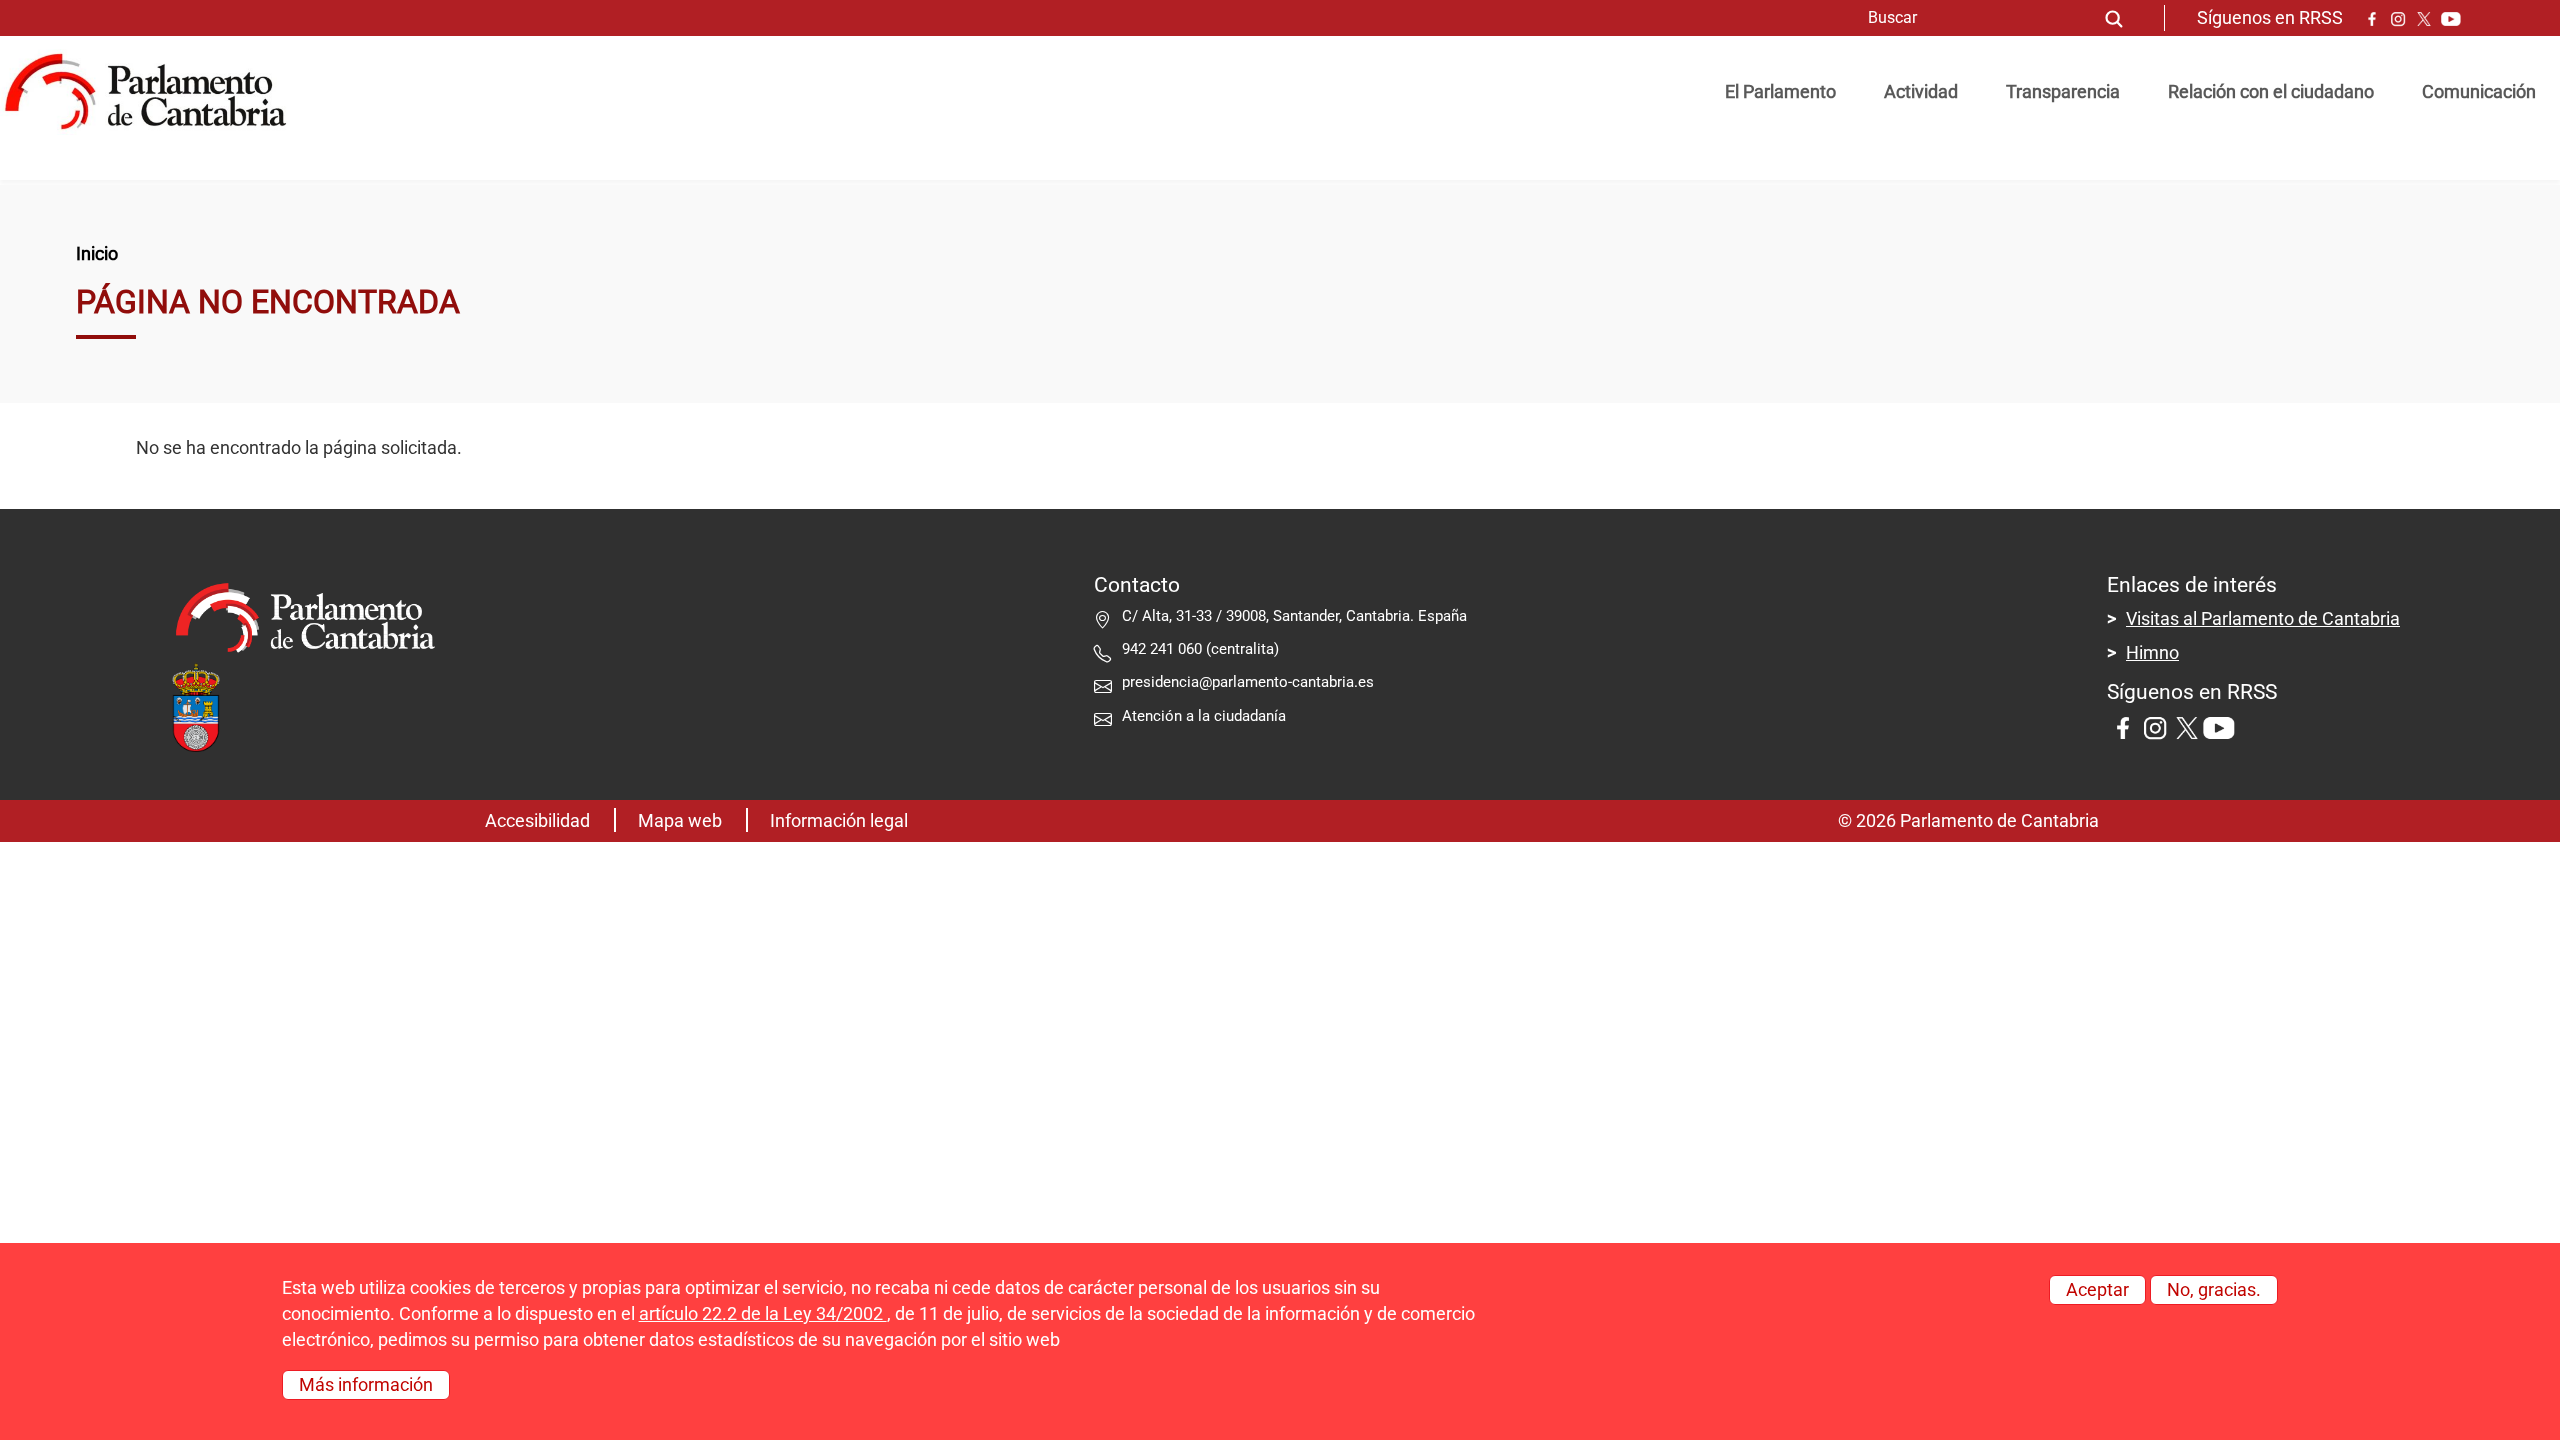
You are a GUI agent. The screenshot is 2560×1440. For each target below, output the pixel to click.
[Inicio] (153, 92)
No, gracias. (2214, 1290)
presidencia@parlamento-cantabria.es (1248, 682)
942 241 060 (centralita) (1200, 649)
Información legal (839, 821)
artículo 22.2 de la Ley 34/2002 (763, 1314)
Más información (366, 1385)
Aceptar (2097, 1290)
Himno (2152, 653)
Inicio (97, 254)
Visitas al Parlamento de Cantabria (2263, 619)
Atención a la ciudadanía (1206, 716)
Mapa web (680, 821)
